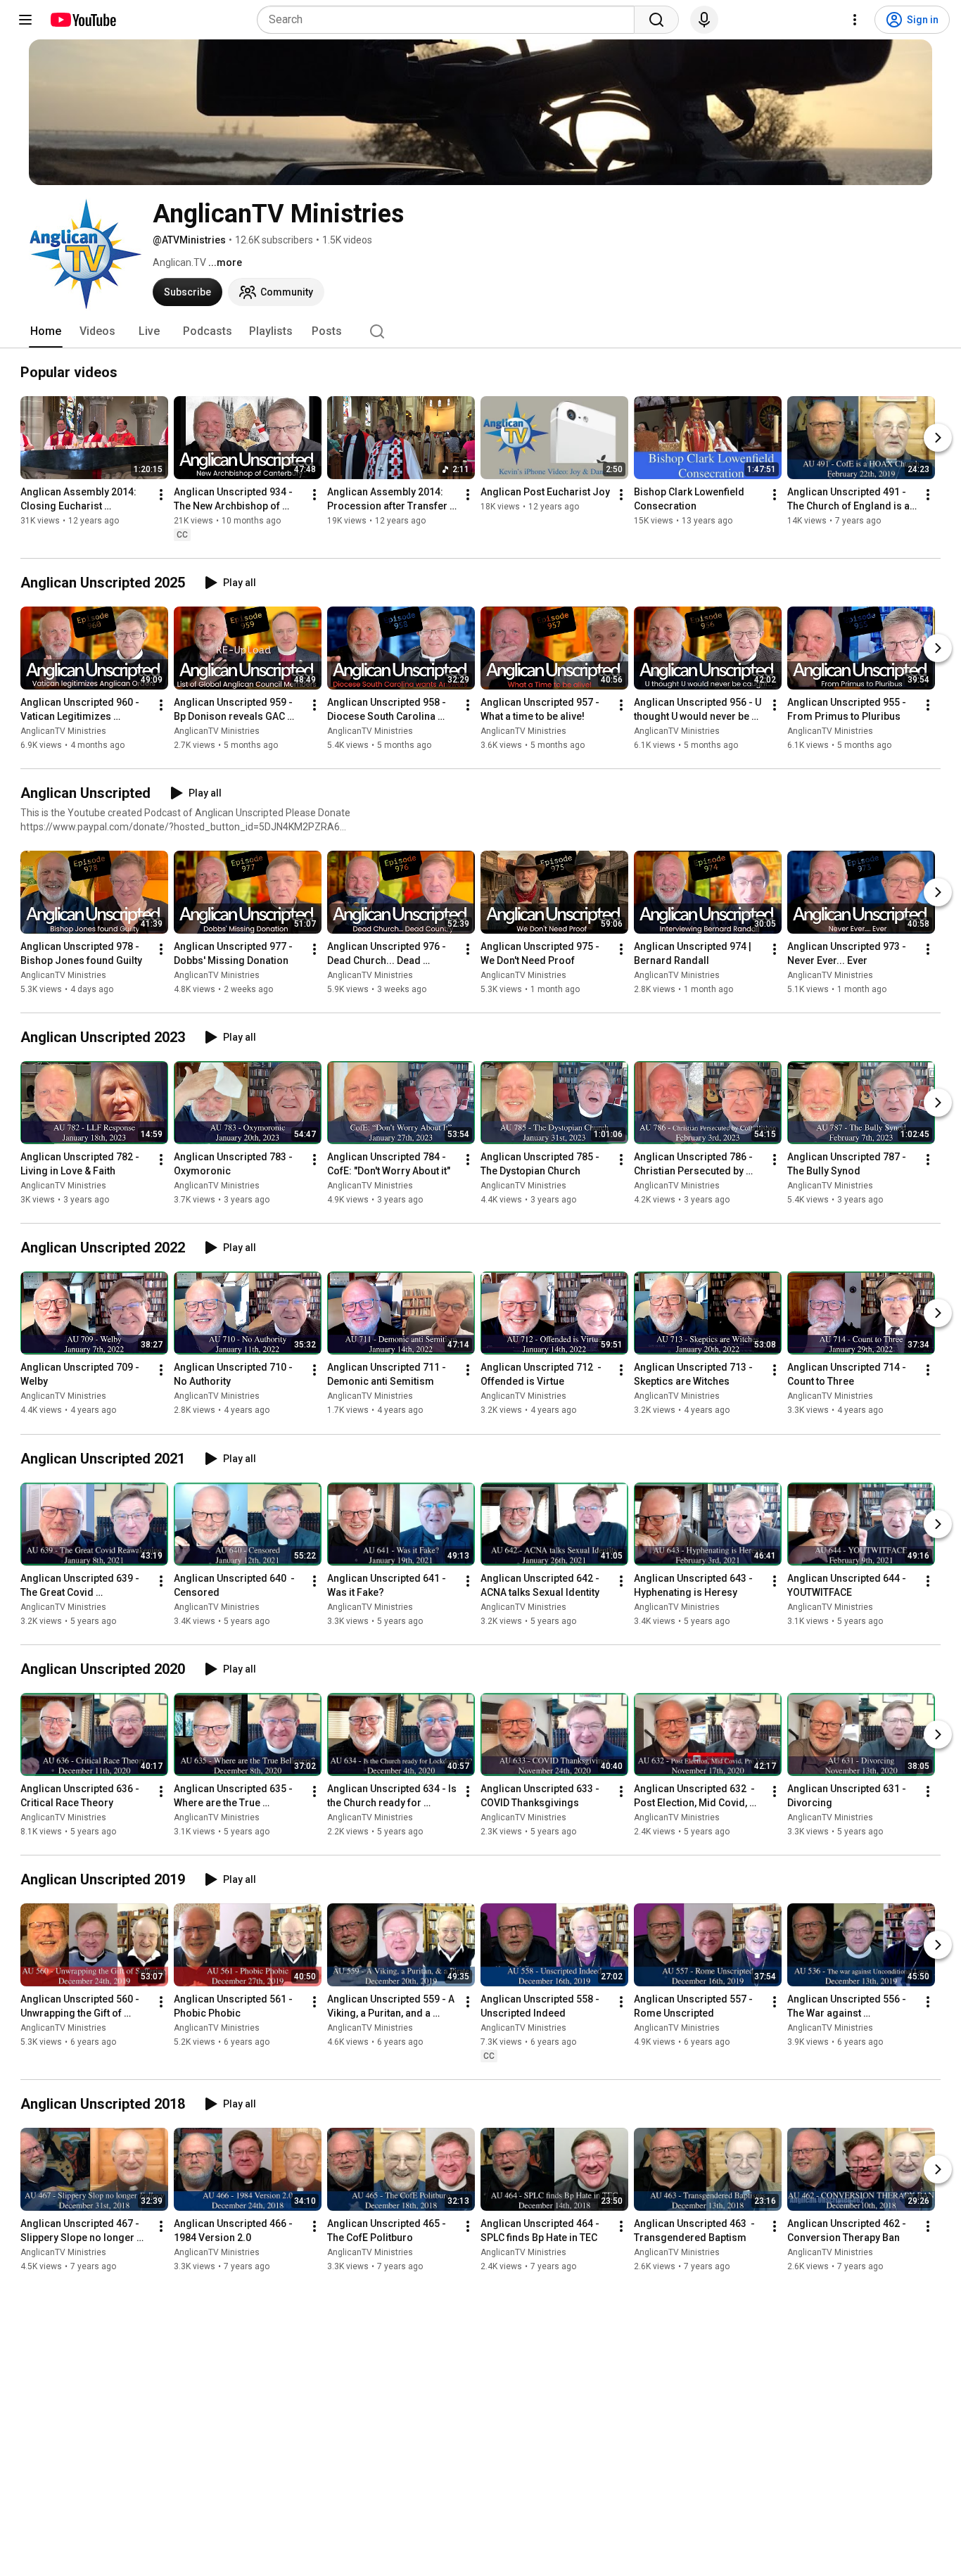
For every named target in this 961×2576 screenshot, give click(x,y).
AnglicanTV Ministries (63, 731)
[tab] (46, 331)
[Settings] (855, 20)
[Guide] (25, 20)
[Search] (656, 20)
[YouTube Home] (83, 20)
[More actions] (161, 495)
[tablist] (480, 331)
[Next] (938, 438)
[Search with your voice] (704, 20)
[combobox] (450, 20)
